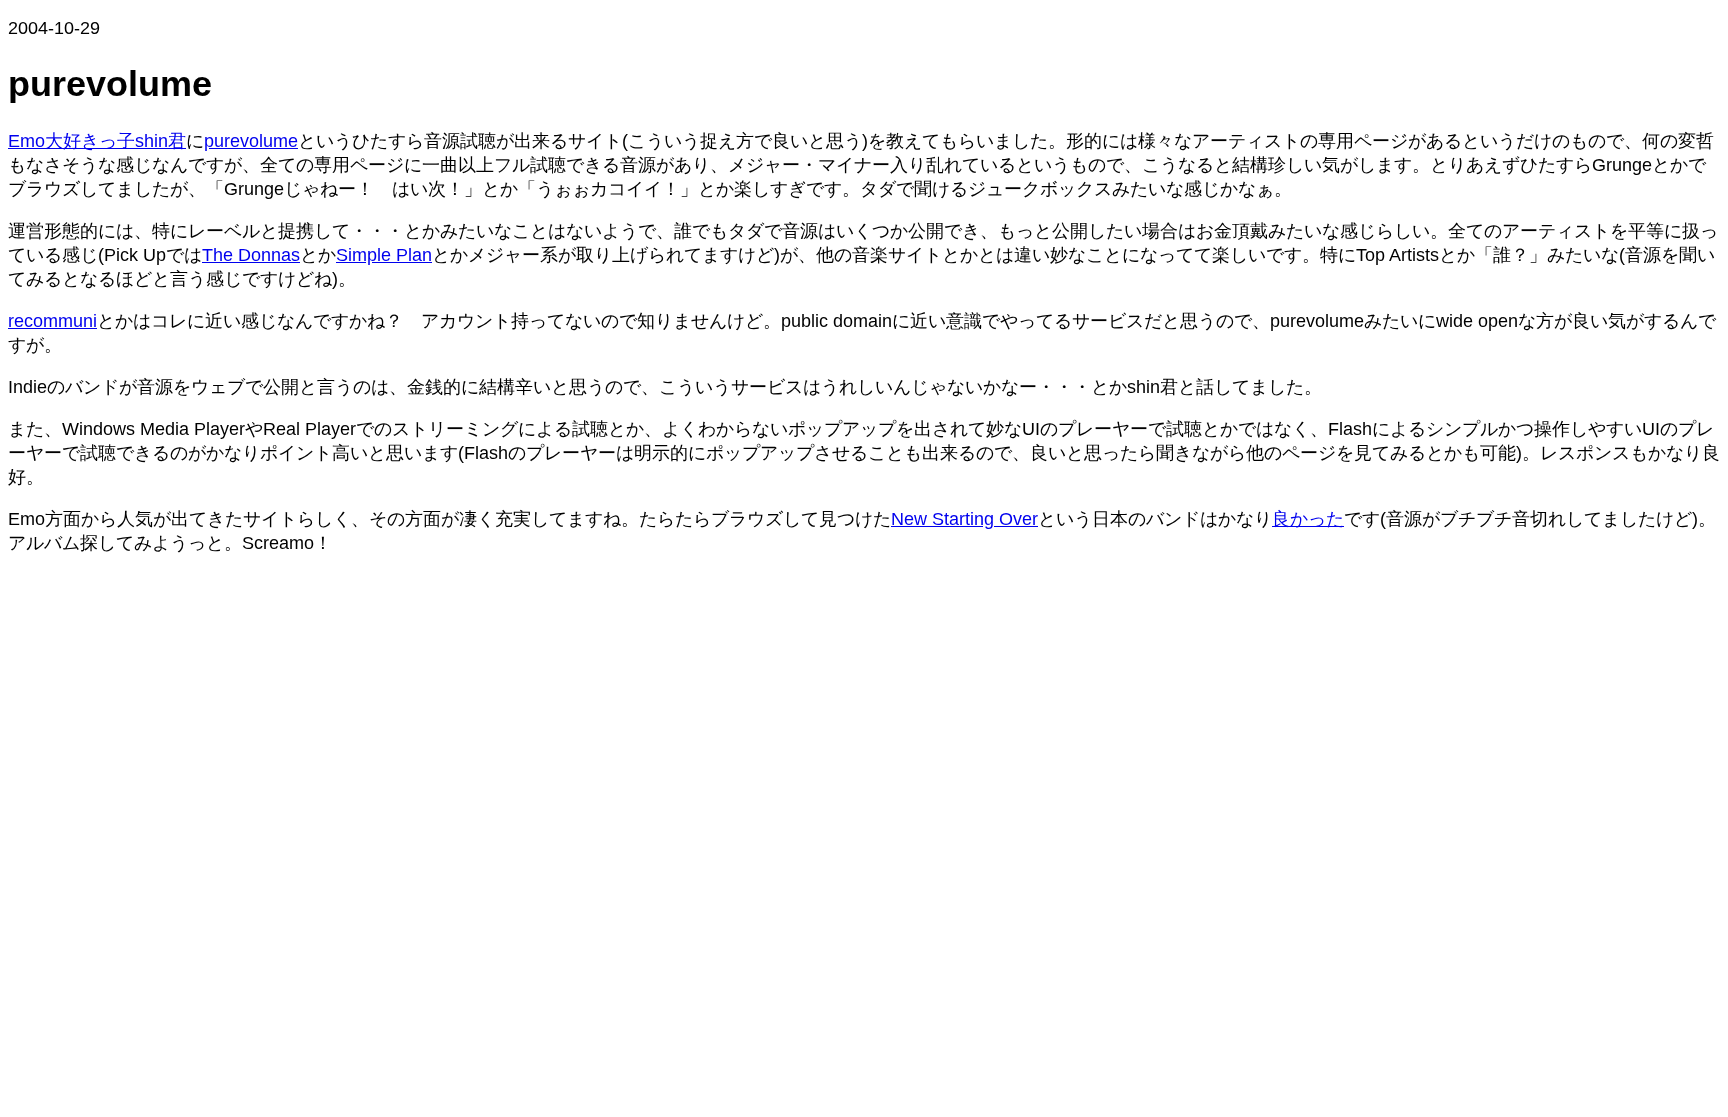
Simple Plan (384, 255)
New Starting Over (964, 519)
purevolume (251, 141)
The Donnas (251, 255)
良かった (1308, 519)
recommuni (52, 321)
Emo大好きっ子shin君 (97, 141)
